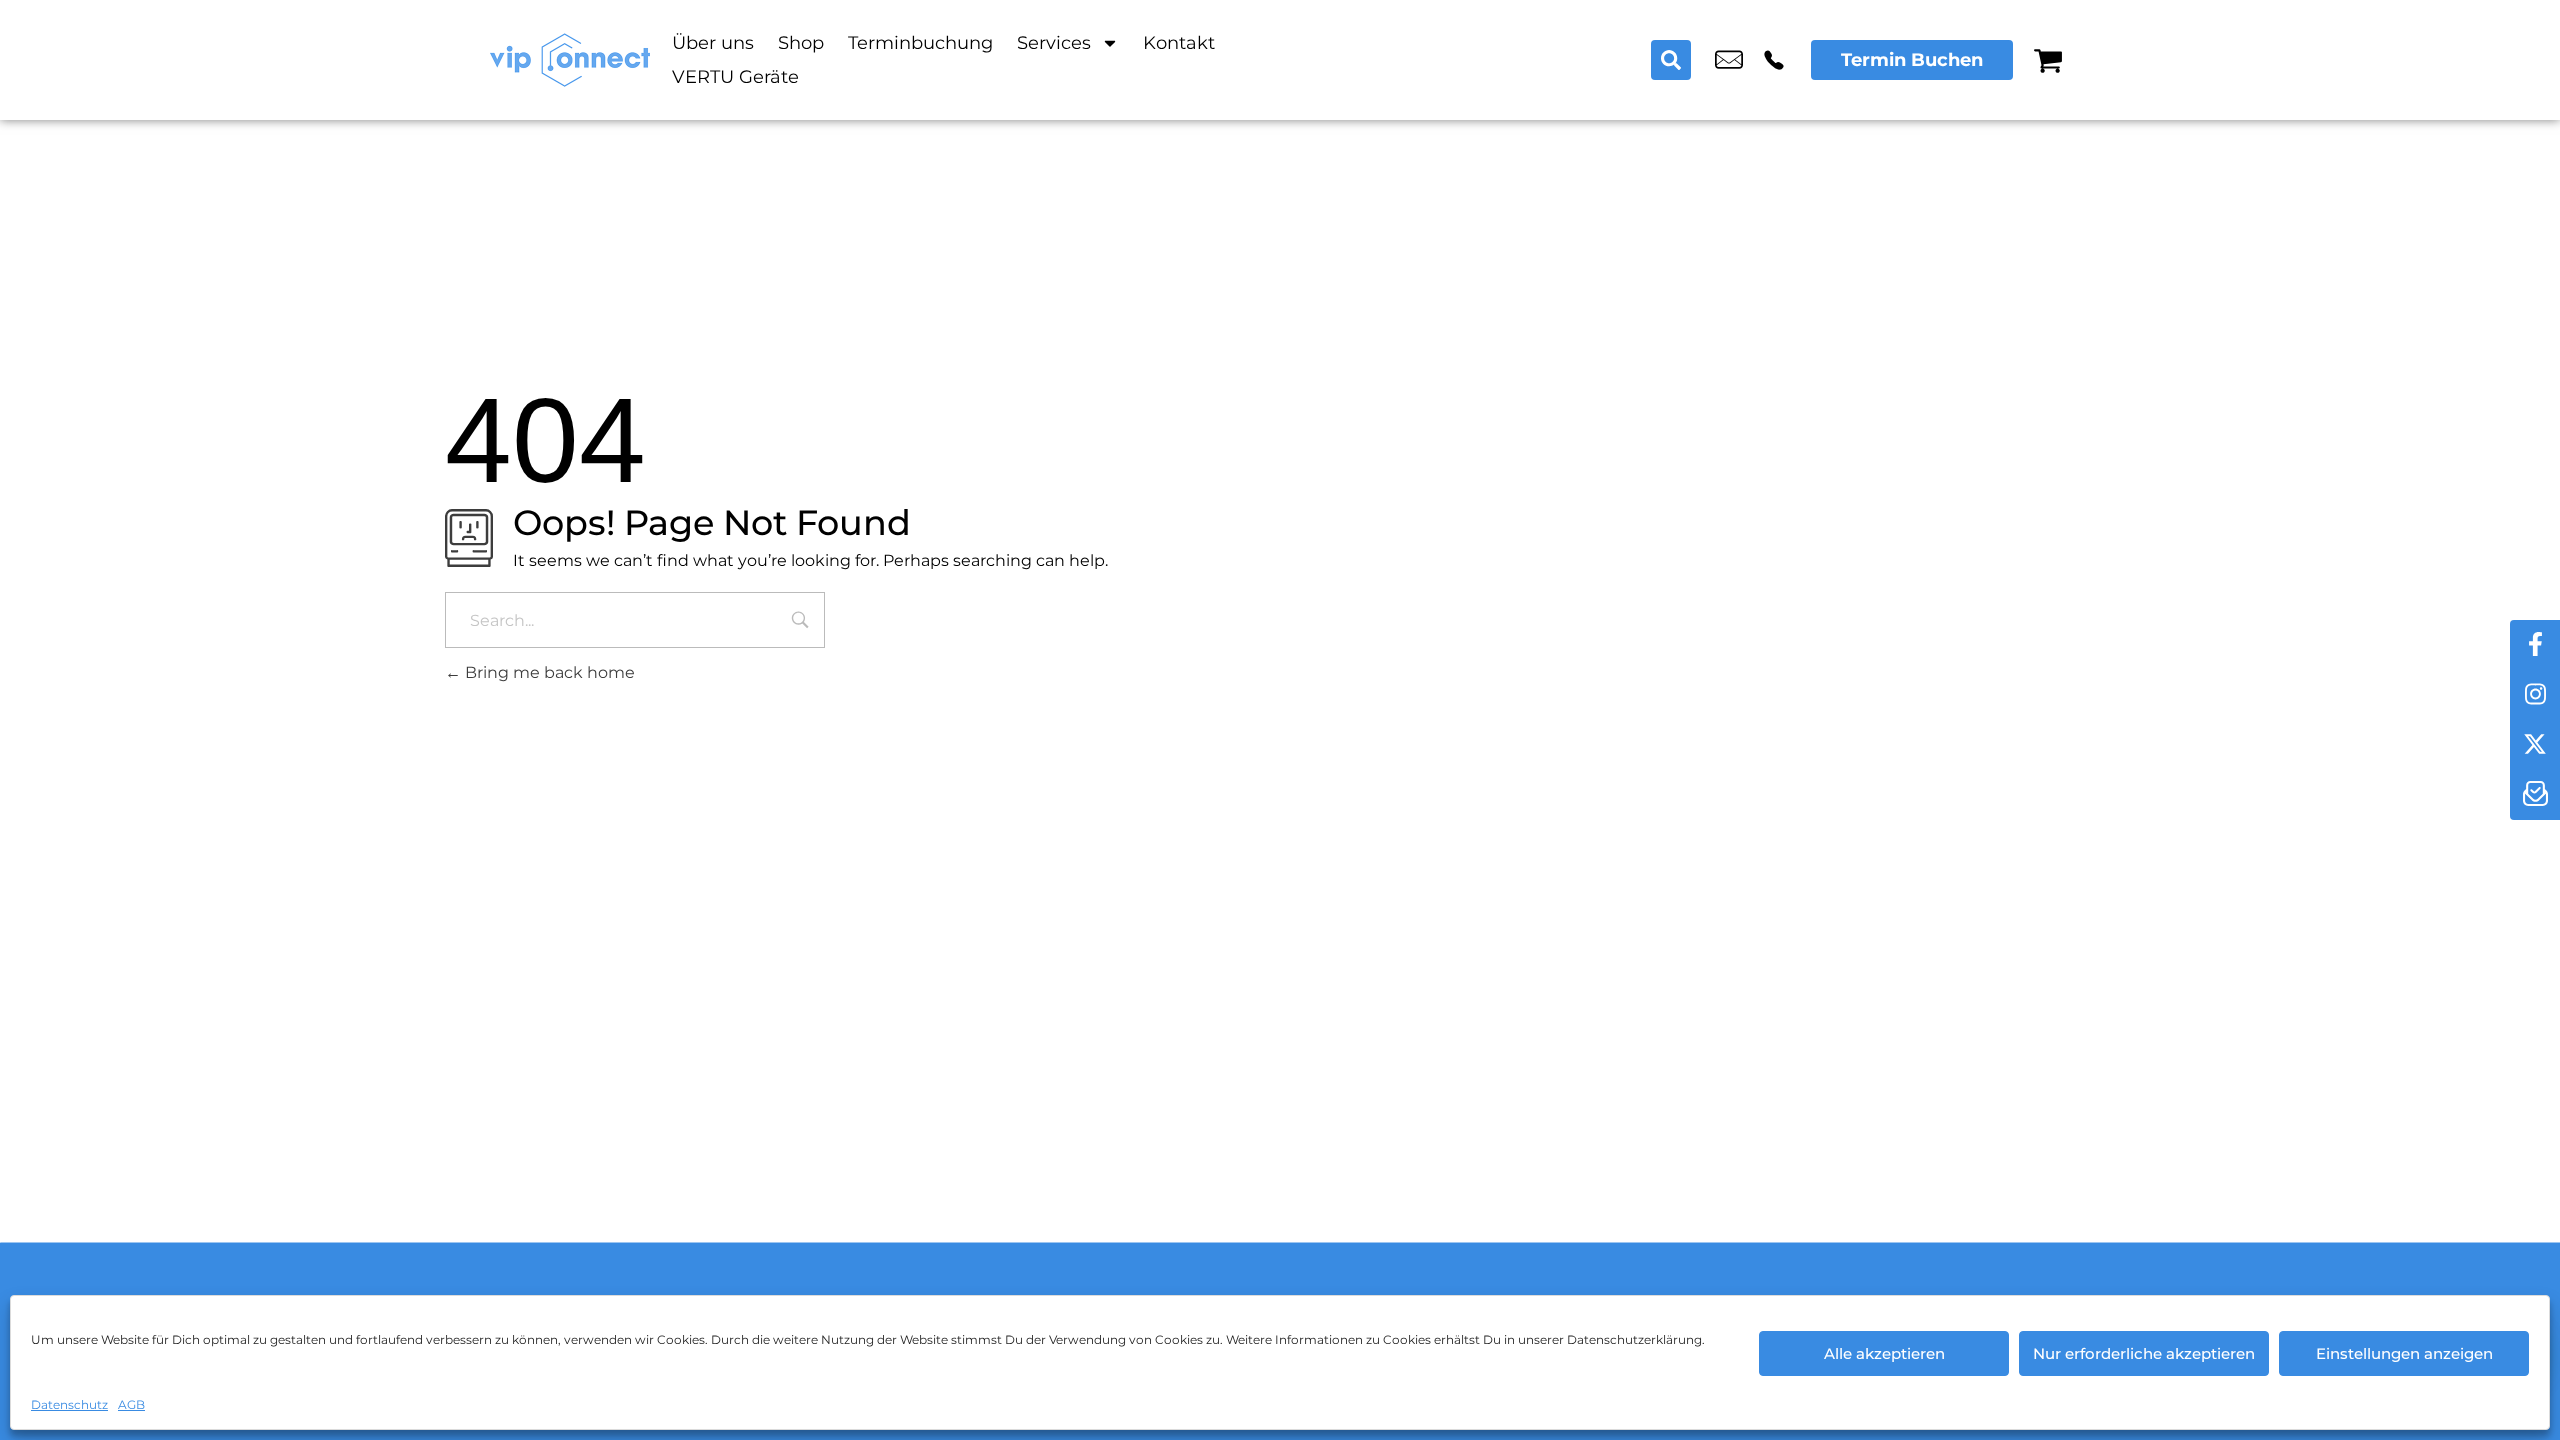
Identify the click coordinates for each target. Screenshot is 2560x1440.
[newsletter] (2535, 795)
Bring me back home (548, 672)
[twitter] (2535, 745)
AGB (131, 1404)
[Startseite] (570, 60)
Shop (801, 43)
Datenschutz (69, 1404)
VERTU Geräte (735, 77)
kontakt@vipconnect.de (1729, 60)
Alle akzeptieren (1884, 1353)
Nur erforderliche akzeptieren (2144, 1353)
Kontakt (1179, 43)
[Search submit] (1671, 60)
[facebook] (2535, 645)
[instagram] (2535, 695)
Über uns (713, 43)
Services (1054, 43)
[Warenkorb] (2048, 60)
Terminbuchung (920, 43)
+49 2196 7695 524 (1774, 60)
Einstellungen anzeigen (2404, 1353)
